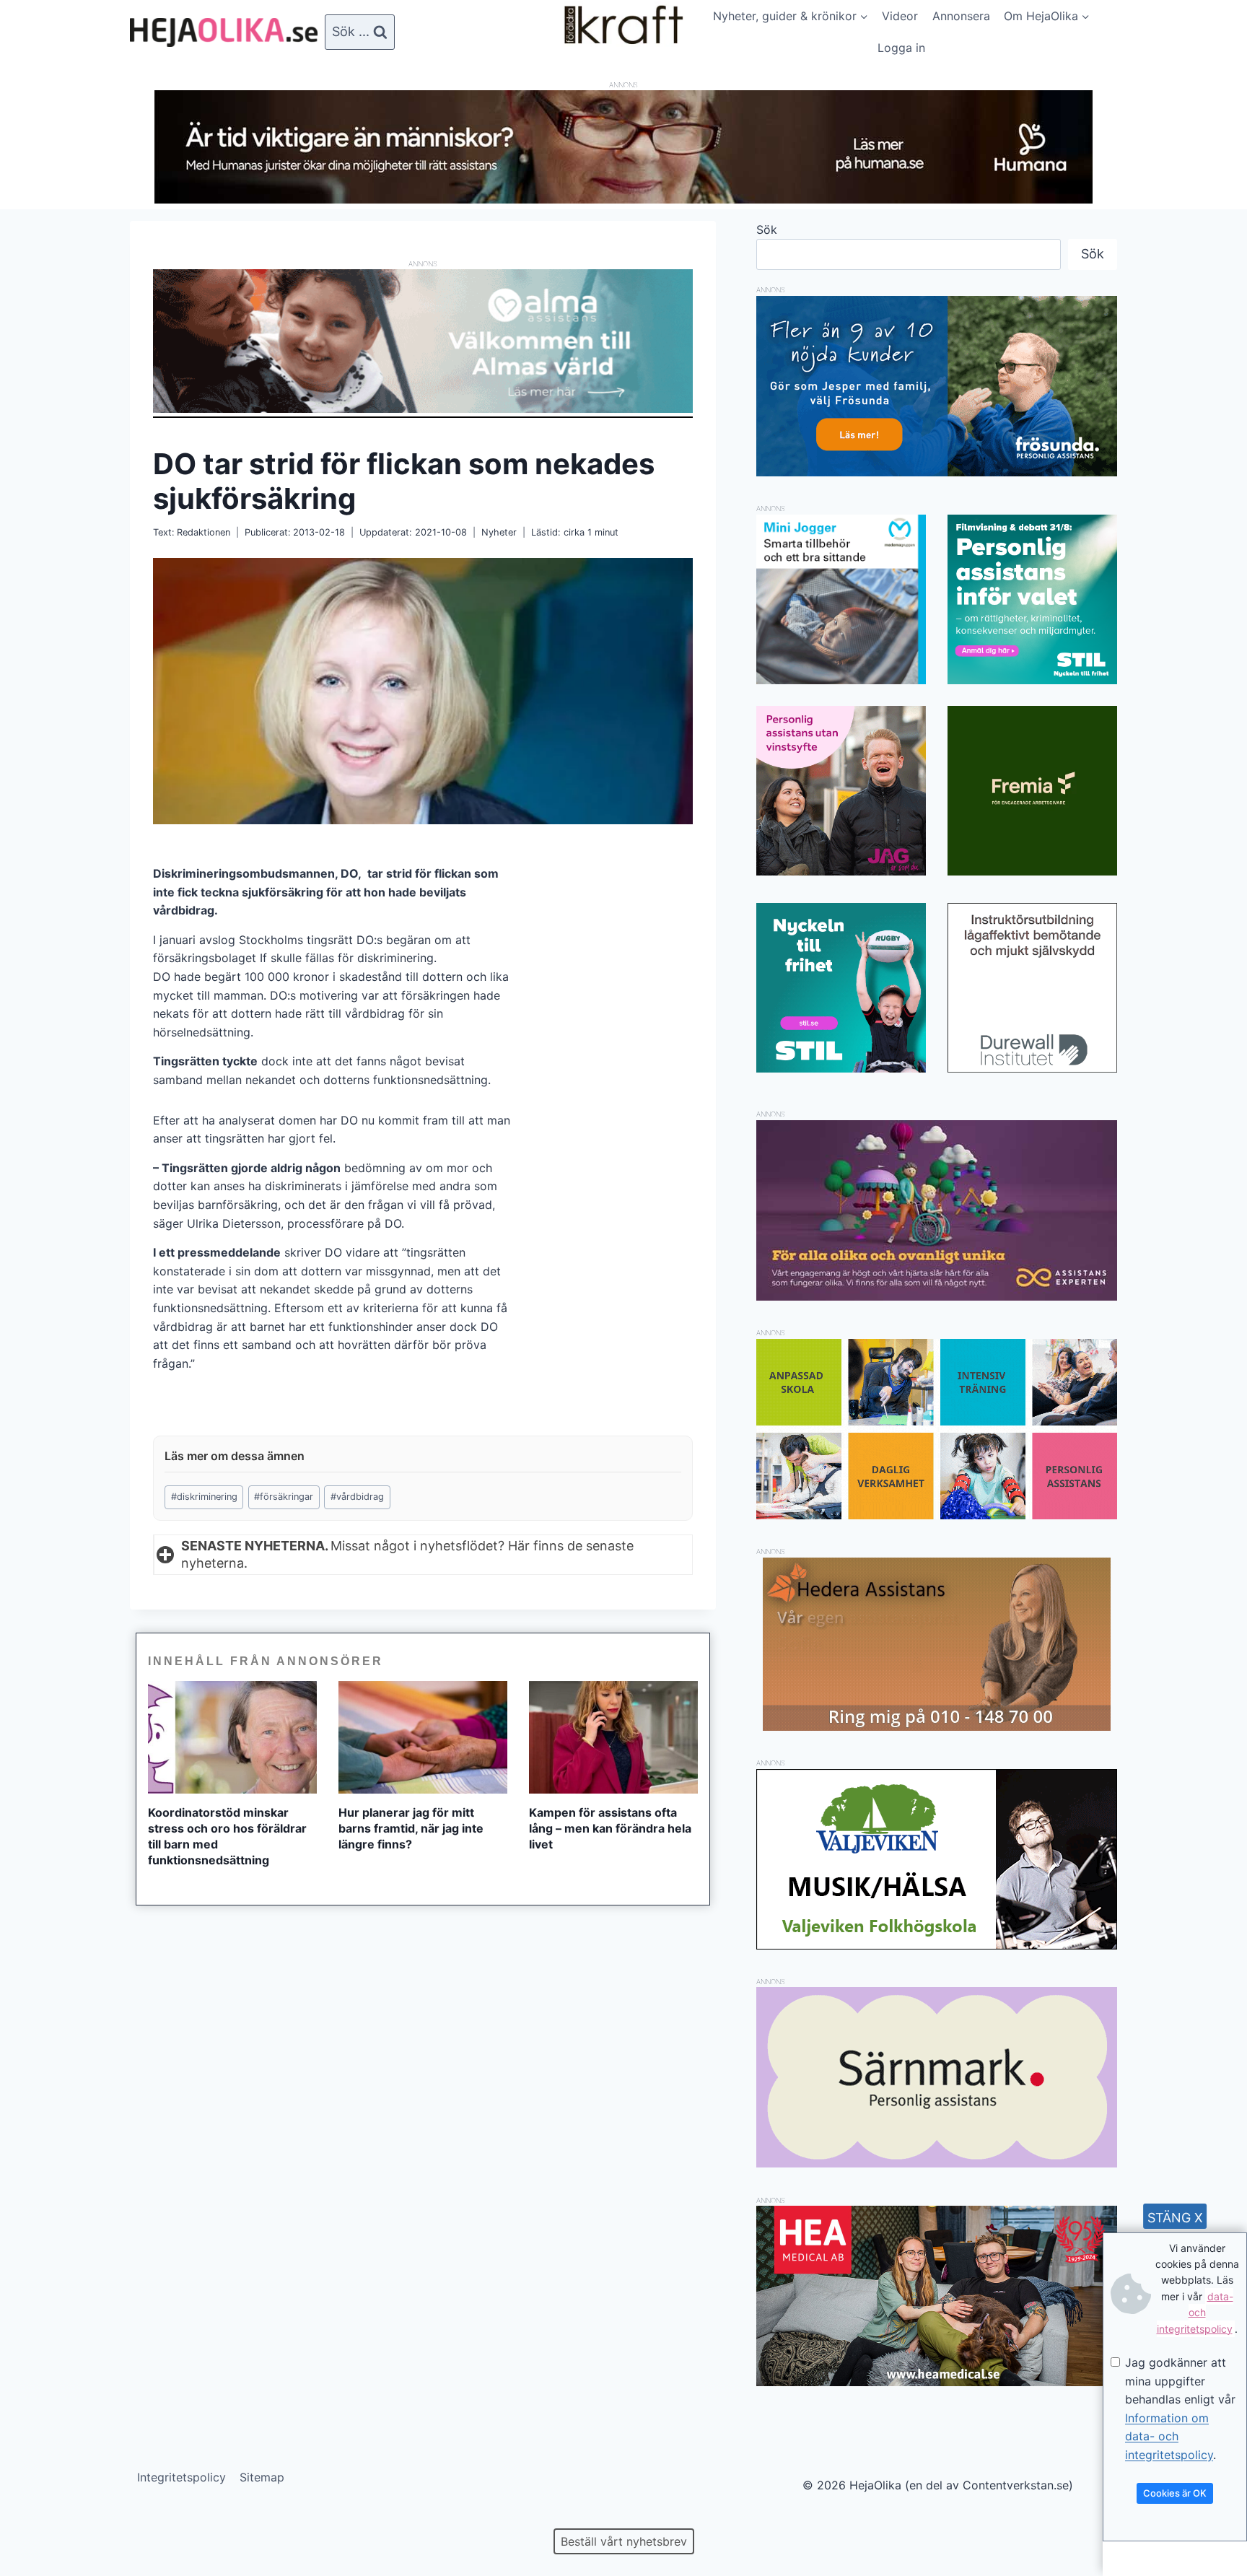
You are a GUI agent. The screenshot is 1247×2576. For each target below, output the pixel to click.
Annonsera (961, 16)
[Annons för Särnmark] (937, 2163)
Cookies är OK (1175, 2493)
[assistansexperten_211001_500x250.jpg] (937, 1296)
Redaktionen (204, 532)
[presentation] (232, 1737)
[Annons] (623, 199)
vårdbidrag (357, 1497)
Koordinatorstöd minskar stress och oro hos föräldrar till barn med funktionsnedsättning (227, 1836)
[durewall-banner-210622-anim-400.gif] (1032, 988)
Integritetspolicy (181, 2477)
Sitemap (262, 2477)
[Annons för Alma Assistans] (423, 341)
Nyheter (499, 532)
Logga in (901, 48)
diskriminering (204, 1497)
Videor (900, 16)
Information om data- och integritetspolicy (1169, 2436)
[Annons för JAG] (841, 871)
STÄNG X (1175, 2218)
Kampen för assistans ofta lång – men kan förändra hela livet (610, 1828)
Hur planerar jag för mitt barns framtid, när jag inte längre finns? (411, 1828)
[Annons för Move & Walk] (937, 1515)
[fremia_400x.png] (1032, 791)
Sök (767, 230)
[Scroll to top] (36, 2519)
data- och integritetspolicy (1195, 2313)
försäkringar (284, 1497)
